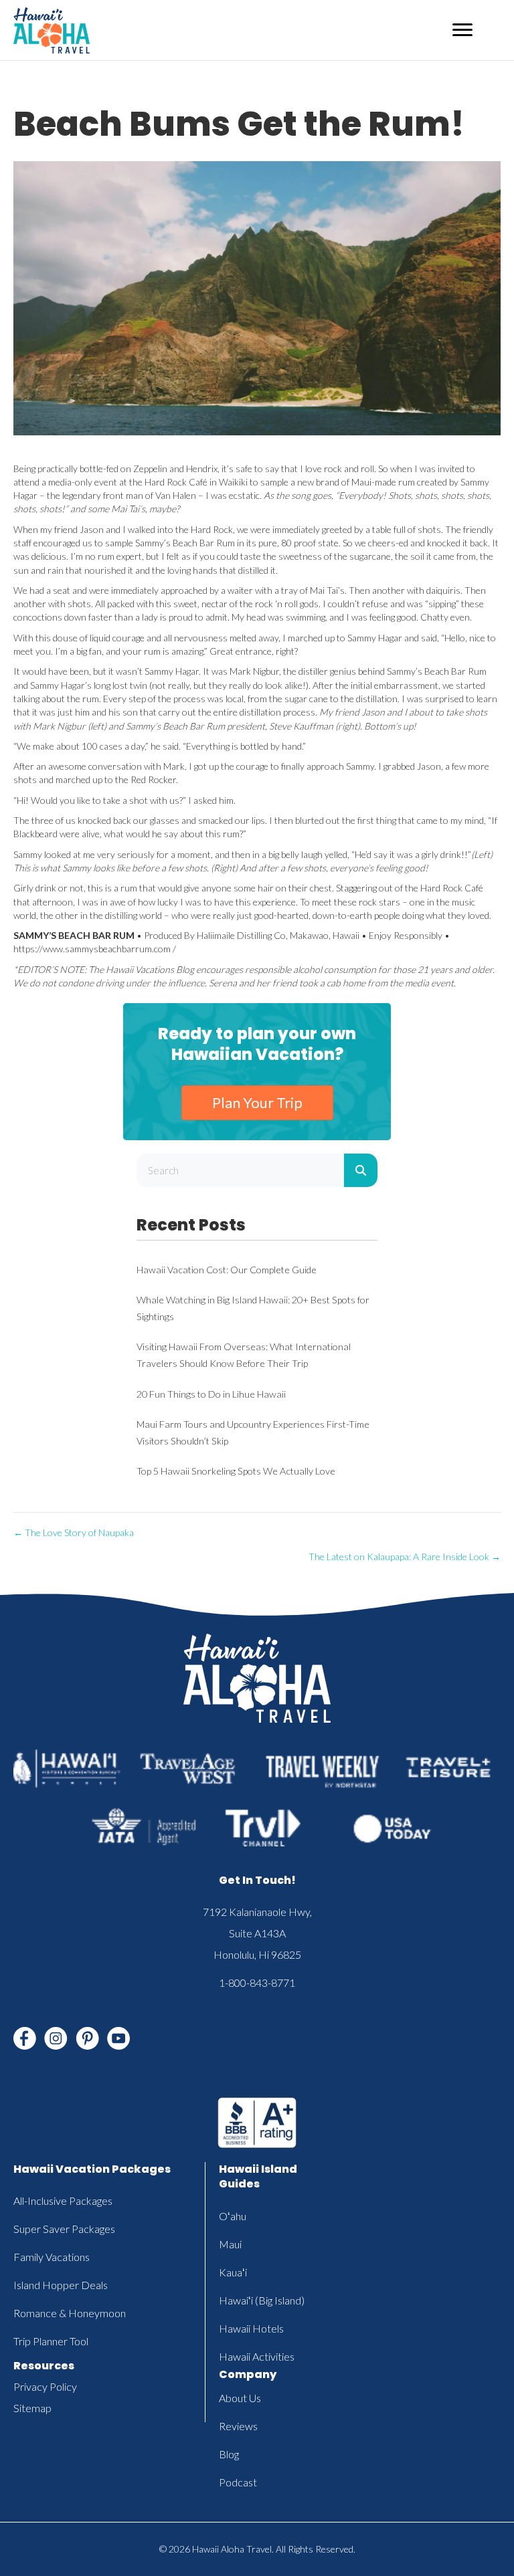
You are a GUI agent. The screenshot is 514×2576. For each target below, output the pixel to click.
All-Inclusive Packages (63, 2201)
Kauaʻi (233, 2272)
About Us (240, 2398)
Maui (230, 2244)
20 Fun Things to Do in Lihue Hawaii (211, 1394)
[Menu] (462, 30)
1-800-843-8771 (257, 1982)
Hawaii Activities (257, 2356)
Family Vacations (52, 2257)
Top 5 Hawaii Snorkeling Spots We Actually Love (236, 1471)
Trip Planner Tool (51, 2341)
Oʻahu (233, 2216)
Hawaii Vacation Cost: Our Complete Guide (227, 1270)
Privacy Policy (45, 2386)
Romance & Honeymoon (70, 2313)
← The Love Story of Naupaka (74, 1532)
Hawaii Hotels (251, 2328)
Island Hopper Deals (61, 2285)
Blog (229, 2454)
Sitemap (32, 2408)
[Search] (361, 1170)
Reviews (238, 2426)
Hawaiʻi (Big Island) (262, 2300)
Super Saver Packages (64, 2229)
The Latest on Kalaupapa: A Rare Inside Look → (405, 1557)
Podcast (238, 2482)
